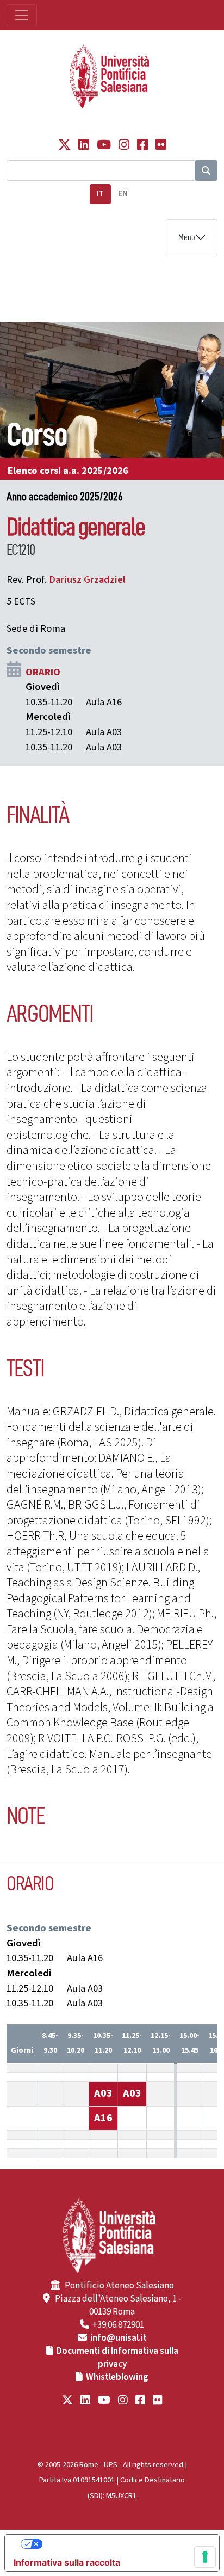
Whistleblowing (117, 2377)
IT (100, 194)
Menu (187, 237)
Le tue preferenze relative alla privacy (123, 2544)
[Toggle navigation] (22, 15)
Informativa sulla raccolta (67, 2562)
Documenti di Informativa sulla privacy (117, 2358)
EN (123, 194)
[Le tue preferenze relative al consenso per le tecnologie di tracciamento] (205, 2557)
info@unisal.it (119, 2338)
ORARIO (43, 672)
